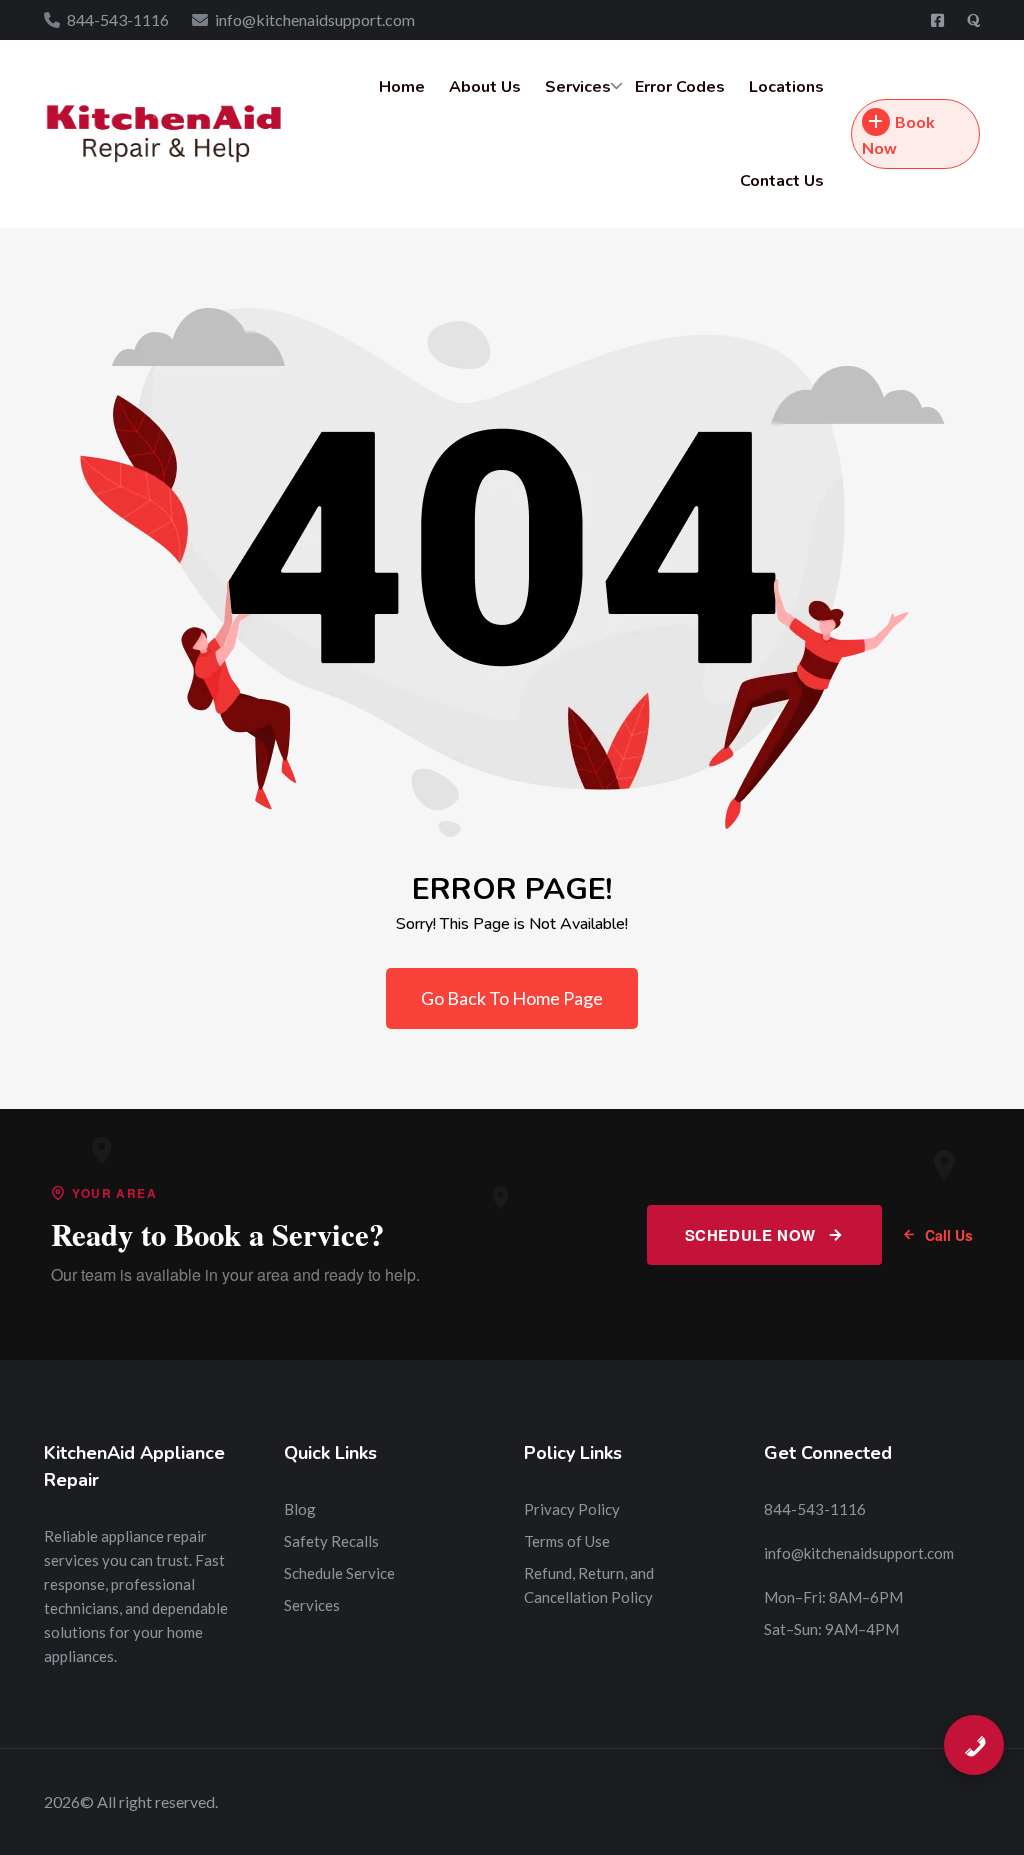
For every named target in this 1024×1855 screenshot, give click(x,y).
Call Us (949, 1235)
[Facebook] (939, 20)
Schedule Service (339, 1573)
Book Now (898, 134)
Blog (300, 1509)
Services (578, 87)
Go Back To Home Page (512, 998)
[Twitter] (973, 20)
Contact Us (782, 181)
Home (402, 87)
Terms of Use (567, 1541)
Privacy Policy (572, 1509)
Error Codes (680, 87)
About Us (485, 87)
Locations (786, 87)
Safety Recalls (331, 1541)
